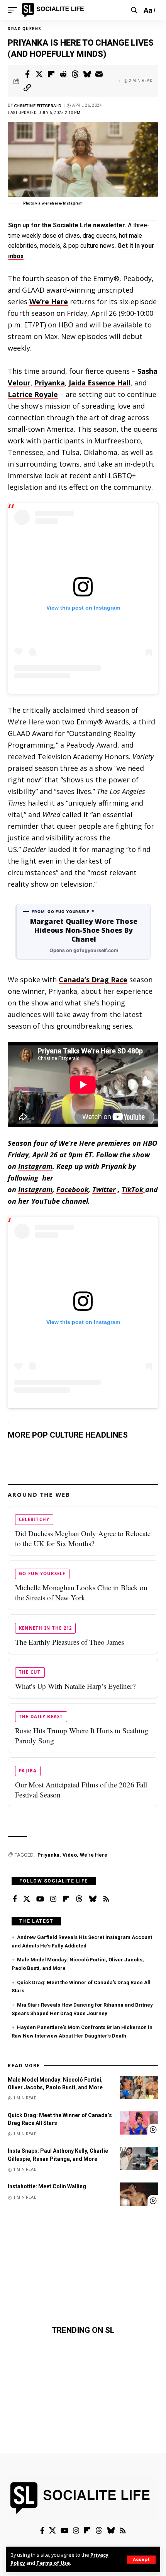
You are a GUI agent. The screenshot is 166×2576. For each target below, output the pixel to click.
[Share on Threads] (75, 74)
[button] (141, 2560)
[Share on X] (39, 74)
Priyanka (50, 383)
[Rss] (106, 1899)
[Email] (99, 74)
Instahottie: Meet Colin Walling (47, 2186)
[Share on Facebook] (27, 74)
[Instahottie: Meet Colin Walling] (139, 2194)
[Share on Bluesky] (87, 74)
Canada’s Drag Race (93, 980)
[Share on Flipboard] (51, 74)
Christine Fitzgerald (38, 106)
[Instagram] (53, 1899)
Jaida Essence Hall (100, 383)
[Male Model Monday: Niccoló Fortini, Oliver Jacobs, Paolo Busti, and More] (139, 2087)
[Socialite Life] (54, 10)
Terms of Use (53, 2563)
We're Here (94, 1855)
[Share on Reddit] (63, 74)
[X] (27, 1899)
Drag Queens (25, 29)
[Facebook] (15, 1899)
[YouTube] (40, 1899)
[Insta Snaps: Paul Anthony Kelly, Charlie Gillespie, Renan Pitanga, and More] (139, 2159)
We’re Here (49, 302)
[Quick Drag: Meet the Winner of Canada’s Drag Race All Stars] (139, 2123)
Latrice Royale (33, 394)
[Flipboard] (66, 1899)
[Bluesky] (93, 1899)
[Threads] (79, 1899)
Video (70, 1855)
